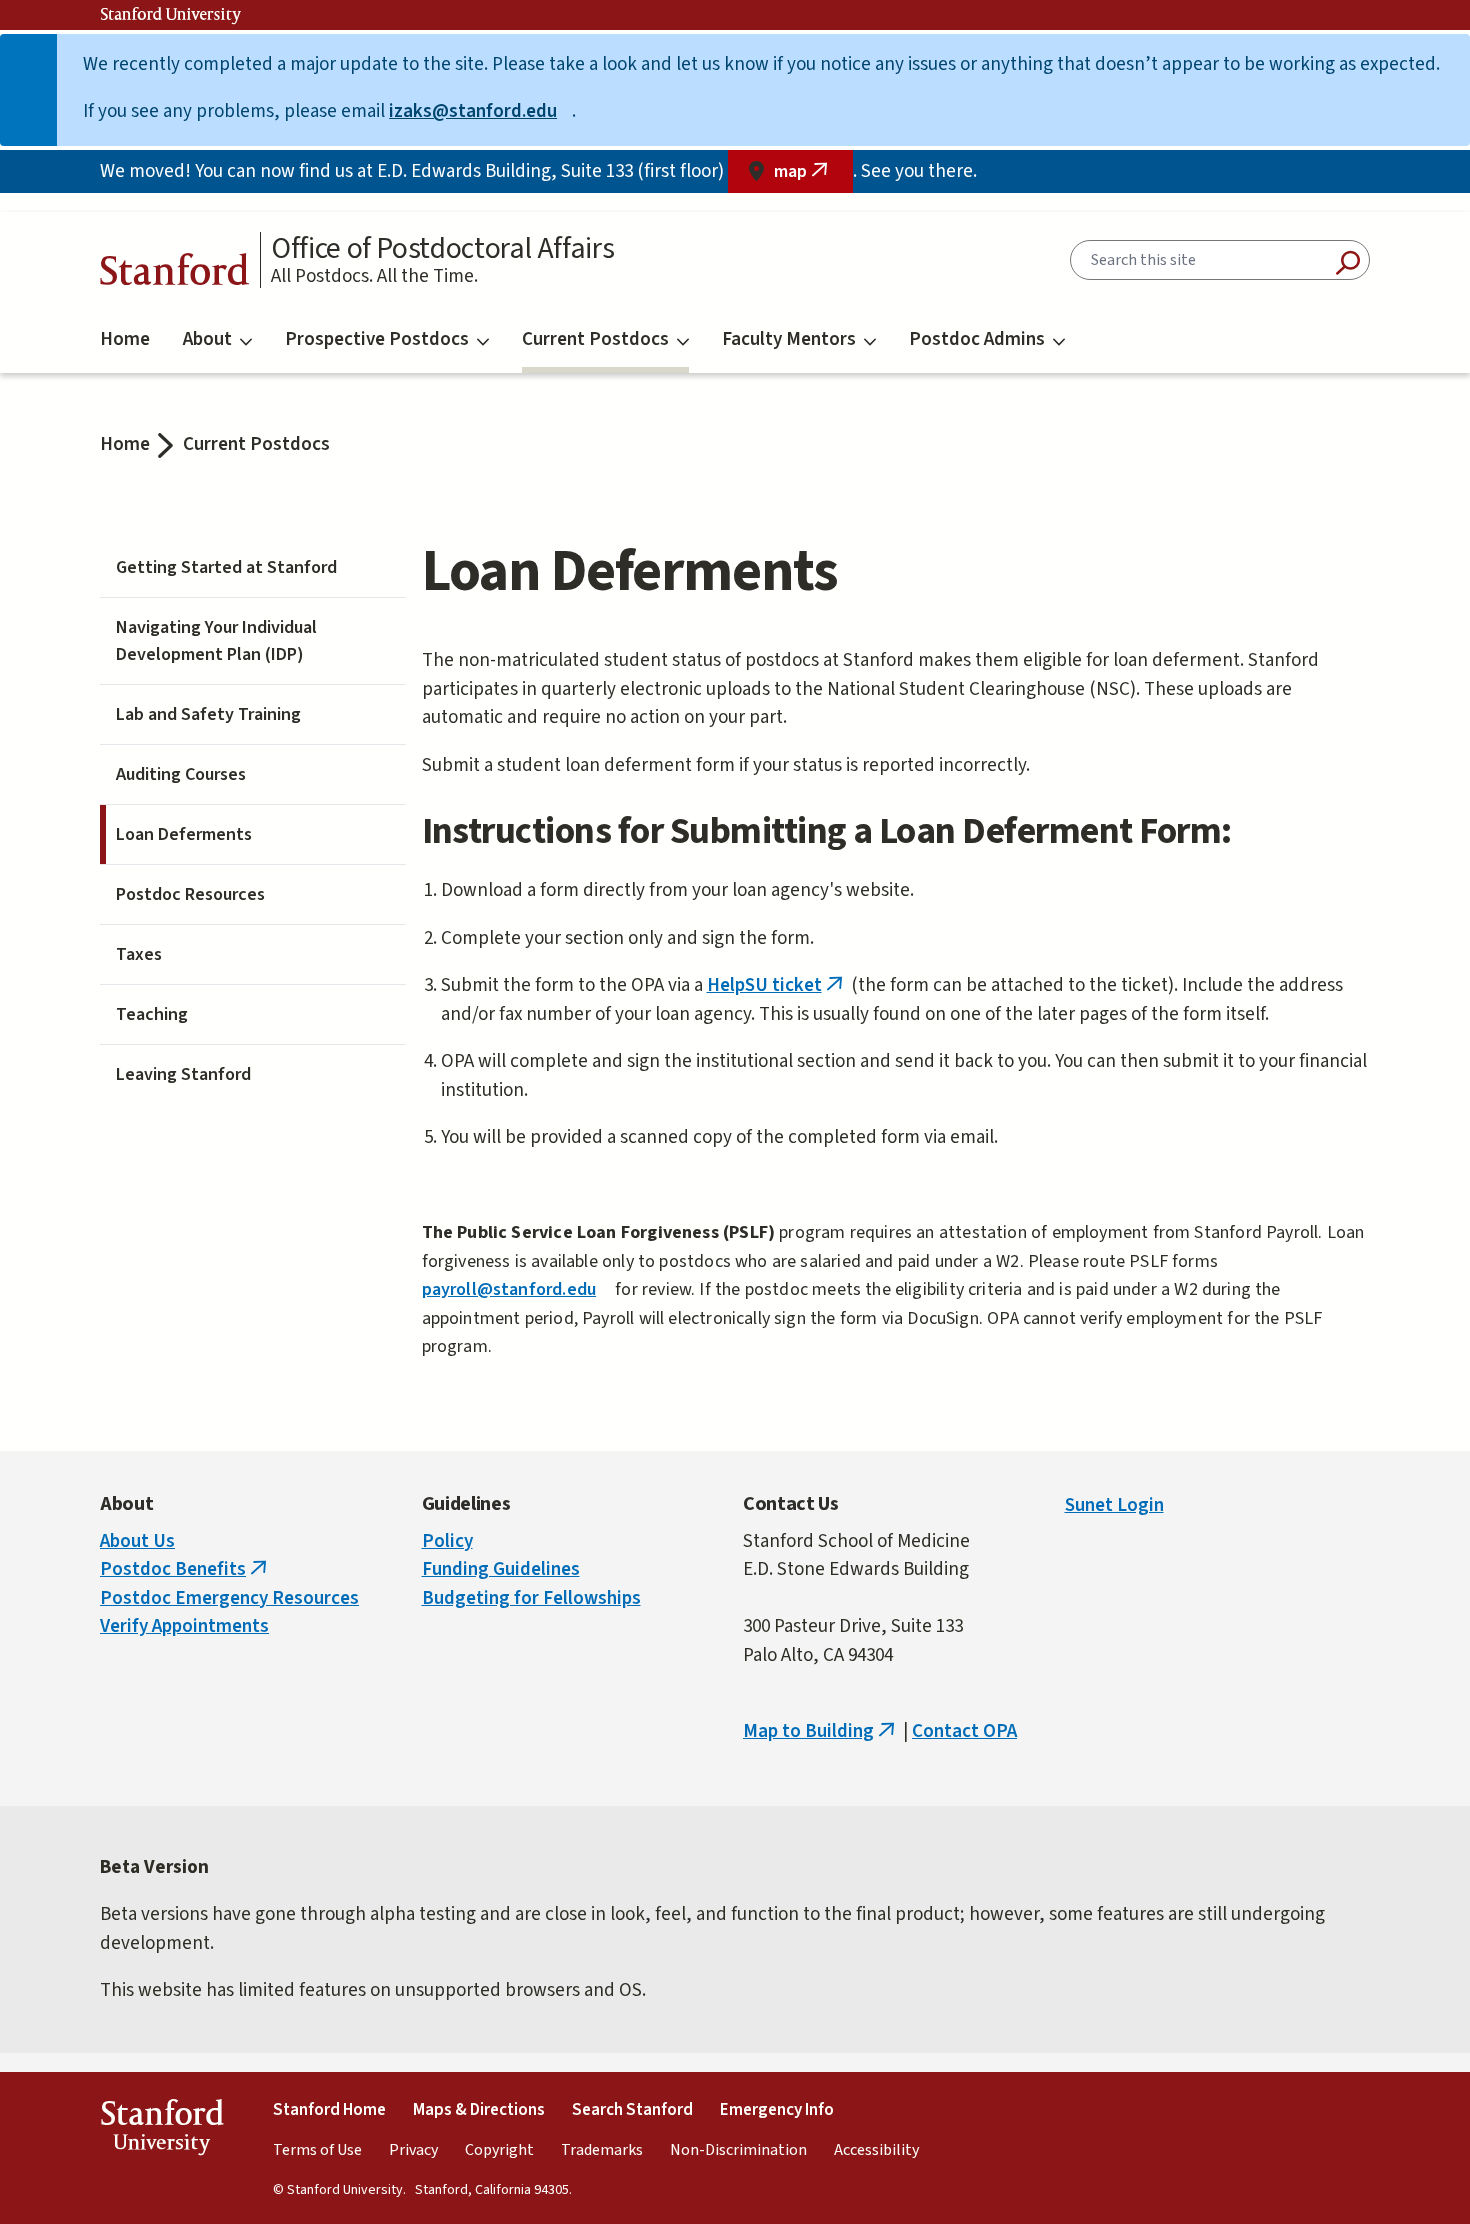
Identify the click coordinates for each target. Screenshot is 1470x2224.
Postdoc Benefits (185, 1569)
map (813, 176)
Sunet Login (1114, 1505)
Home (125, 339)
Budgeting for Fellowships (531, 1598)
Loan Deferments (184, 834)
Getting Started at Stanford (226, 567)
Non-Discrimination (738, 2150)
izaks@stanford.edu (480, 111)
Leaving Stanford (183, 1074)
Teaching (152, 1014)
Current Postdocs (595, 339)
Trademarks (602, 2150)
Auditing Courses (181, 774)
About (207, 339)
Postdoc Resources (190, 894)
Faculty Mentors (789, 339)
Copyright (499, 2150)
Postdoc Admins (977, 339)
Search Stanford (632, 2110)
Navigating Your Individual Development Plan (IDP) (216, 641)
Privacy (413, 2150)
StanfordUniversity (161, 2131)
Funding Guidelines (501, 1569)
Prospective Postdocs (377, 339)
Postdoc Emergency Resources (229, 1598)
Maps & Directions (479, 2110)
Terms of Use (317, 2150)
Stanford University (171, 15)
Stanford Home (329, 2110)
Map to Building (821, 1731)
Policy (447, 1541)
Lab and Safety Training (208, 714)
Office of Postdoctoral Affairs (442, 249)
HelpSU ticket (777, 985)
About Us (137, 1541)
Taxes (139, 954)
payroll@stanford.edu (517, 1289)
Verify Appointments (184, 1626)
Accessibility (876, 2150)
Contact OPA (964, 1731)
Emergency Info (777, 2110)
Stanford (175, 274)
